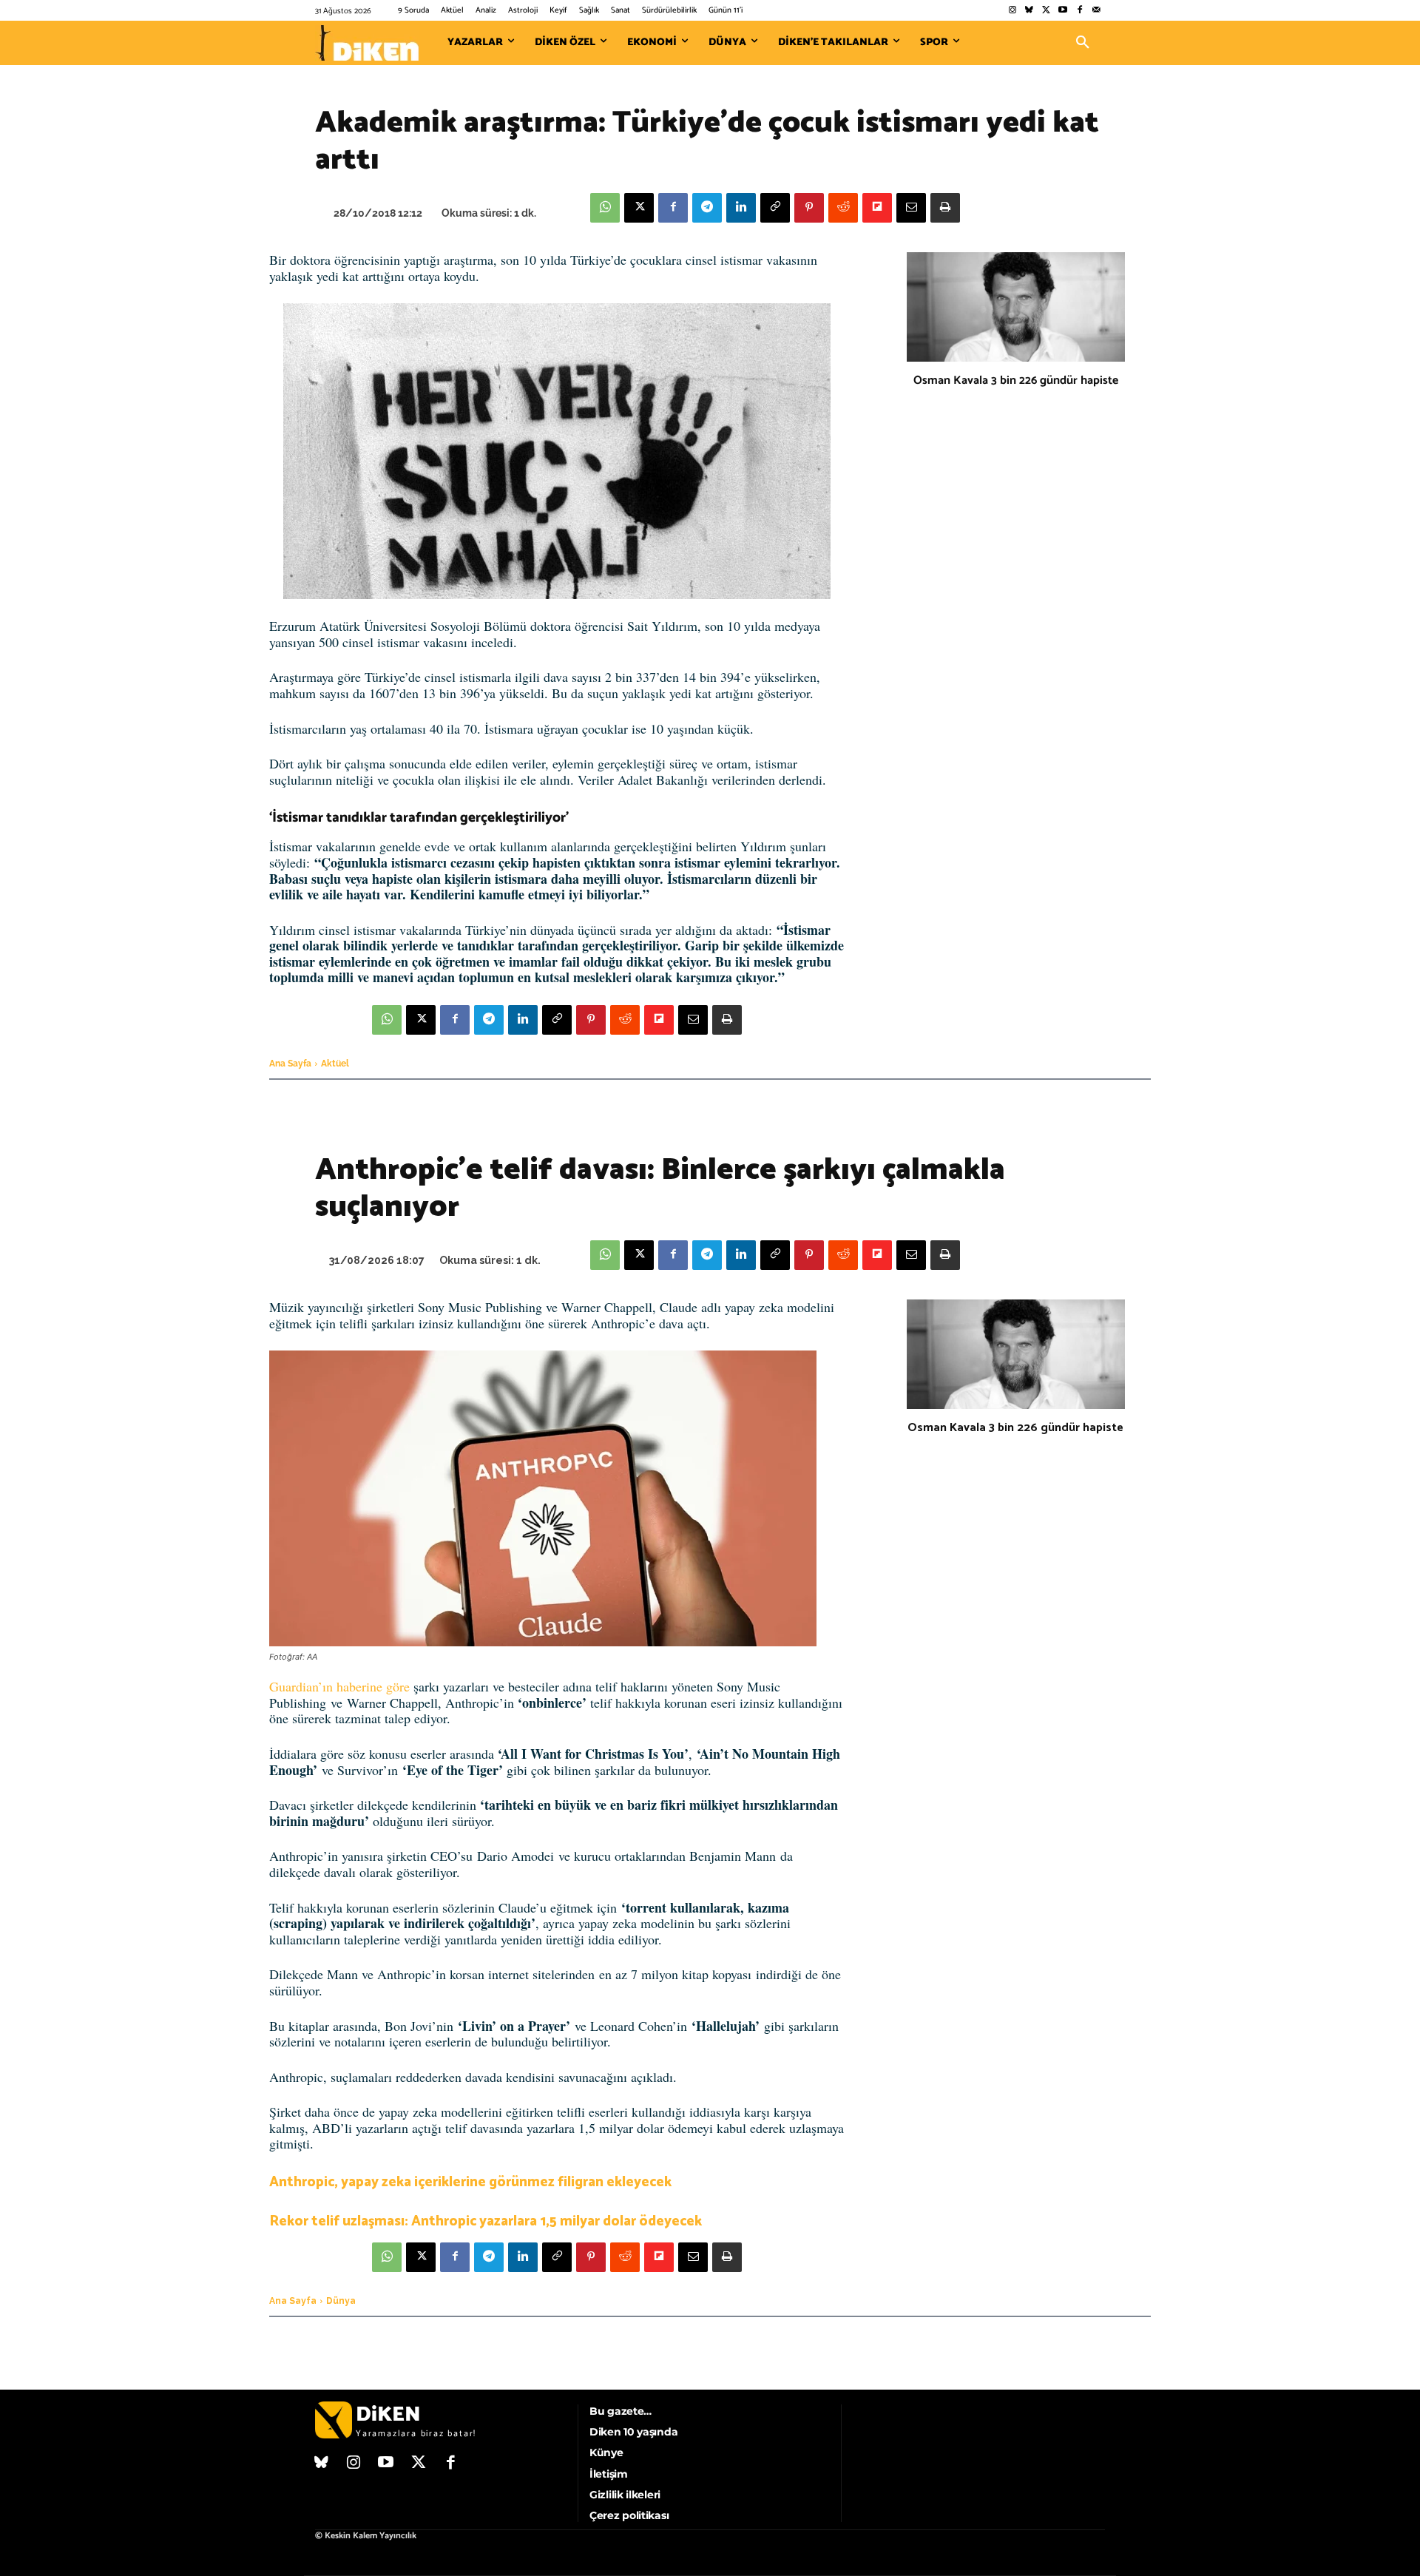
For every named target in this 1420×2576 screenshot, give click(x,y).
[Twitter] (1046, 11)
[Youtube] (1063, 11)
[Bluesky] (1029, 11)
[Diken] (367, 43)
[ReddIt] (843, 208)
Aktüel (335, 1064)
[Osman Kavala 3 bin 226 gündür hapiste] (1016, 307)
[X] (639, 208)
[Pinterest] (809, 208)
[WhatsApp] (605, 208)
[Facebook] (1079, 11)
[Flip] (877, 208)
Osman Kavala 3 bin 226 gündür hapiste (1016, 381)
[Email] (911, 208)
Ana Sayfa (290, 1064)
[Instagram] (1012, 11)
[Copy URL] (775, 208)
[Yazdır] (945, 208)
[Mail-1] (1096, 11)
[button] (1083, 43)
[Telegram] (707, 208)
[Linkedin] (741, 208)
